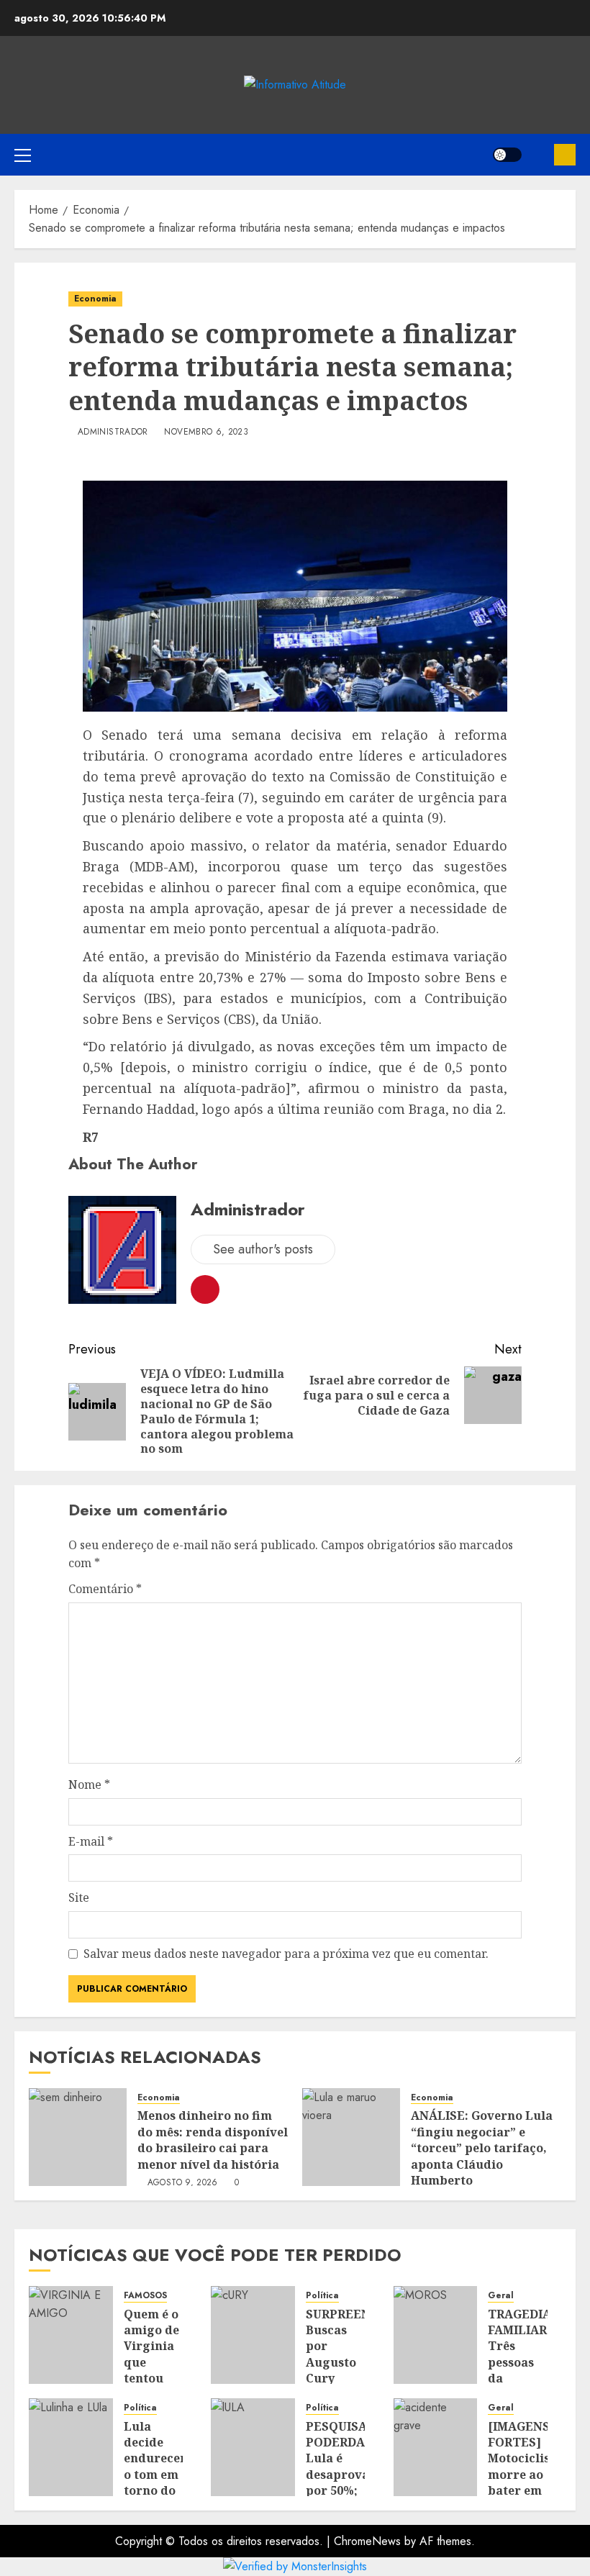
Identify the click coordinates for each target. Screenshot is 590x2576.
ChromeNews (367, 2541)
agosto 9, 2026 (183, 2183)
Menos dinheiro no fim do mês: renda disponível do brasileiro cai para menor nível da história (213, 2140)
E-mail (91, 1841)
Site (79, 1897)
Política (322, 2296)
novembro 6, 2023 (206, 432)
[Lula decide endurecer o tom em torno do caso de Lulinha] (71, 2447)
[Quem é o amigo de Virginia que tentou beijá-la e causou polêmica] (71, 2335)
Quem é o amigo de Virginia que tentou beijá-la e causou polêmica (151, 2371)
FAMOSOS (145, 2296)
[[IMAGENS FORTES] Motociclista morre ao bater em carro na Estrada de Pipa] (436, 2447)
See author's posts (263, 1249)
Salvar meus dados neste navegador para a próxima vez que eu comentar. (286, 1954)
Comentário (105, 1589)
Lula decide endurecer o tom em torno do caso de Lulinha (155, 2475)
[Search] (538, 155)
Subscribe (565, 155)
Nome (89, 1784)
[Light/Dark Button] (507, 155)
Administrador (113, 432)
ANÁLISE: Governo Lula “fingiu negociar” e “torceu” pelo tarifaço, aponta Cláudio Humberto (482, 2148)
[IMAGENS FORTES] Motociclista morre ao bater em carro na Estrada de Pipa (525, 2483)
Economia (95, 299)
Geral (501, 2296)
